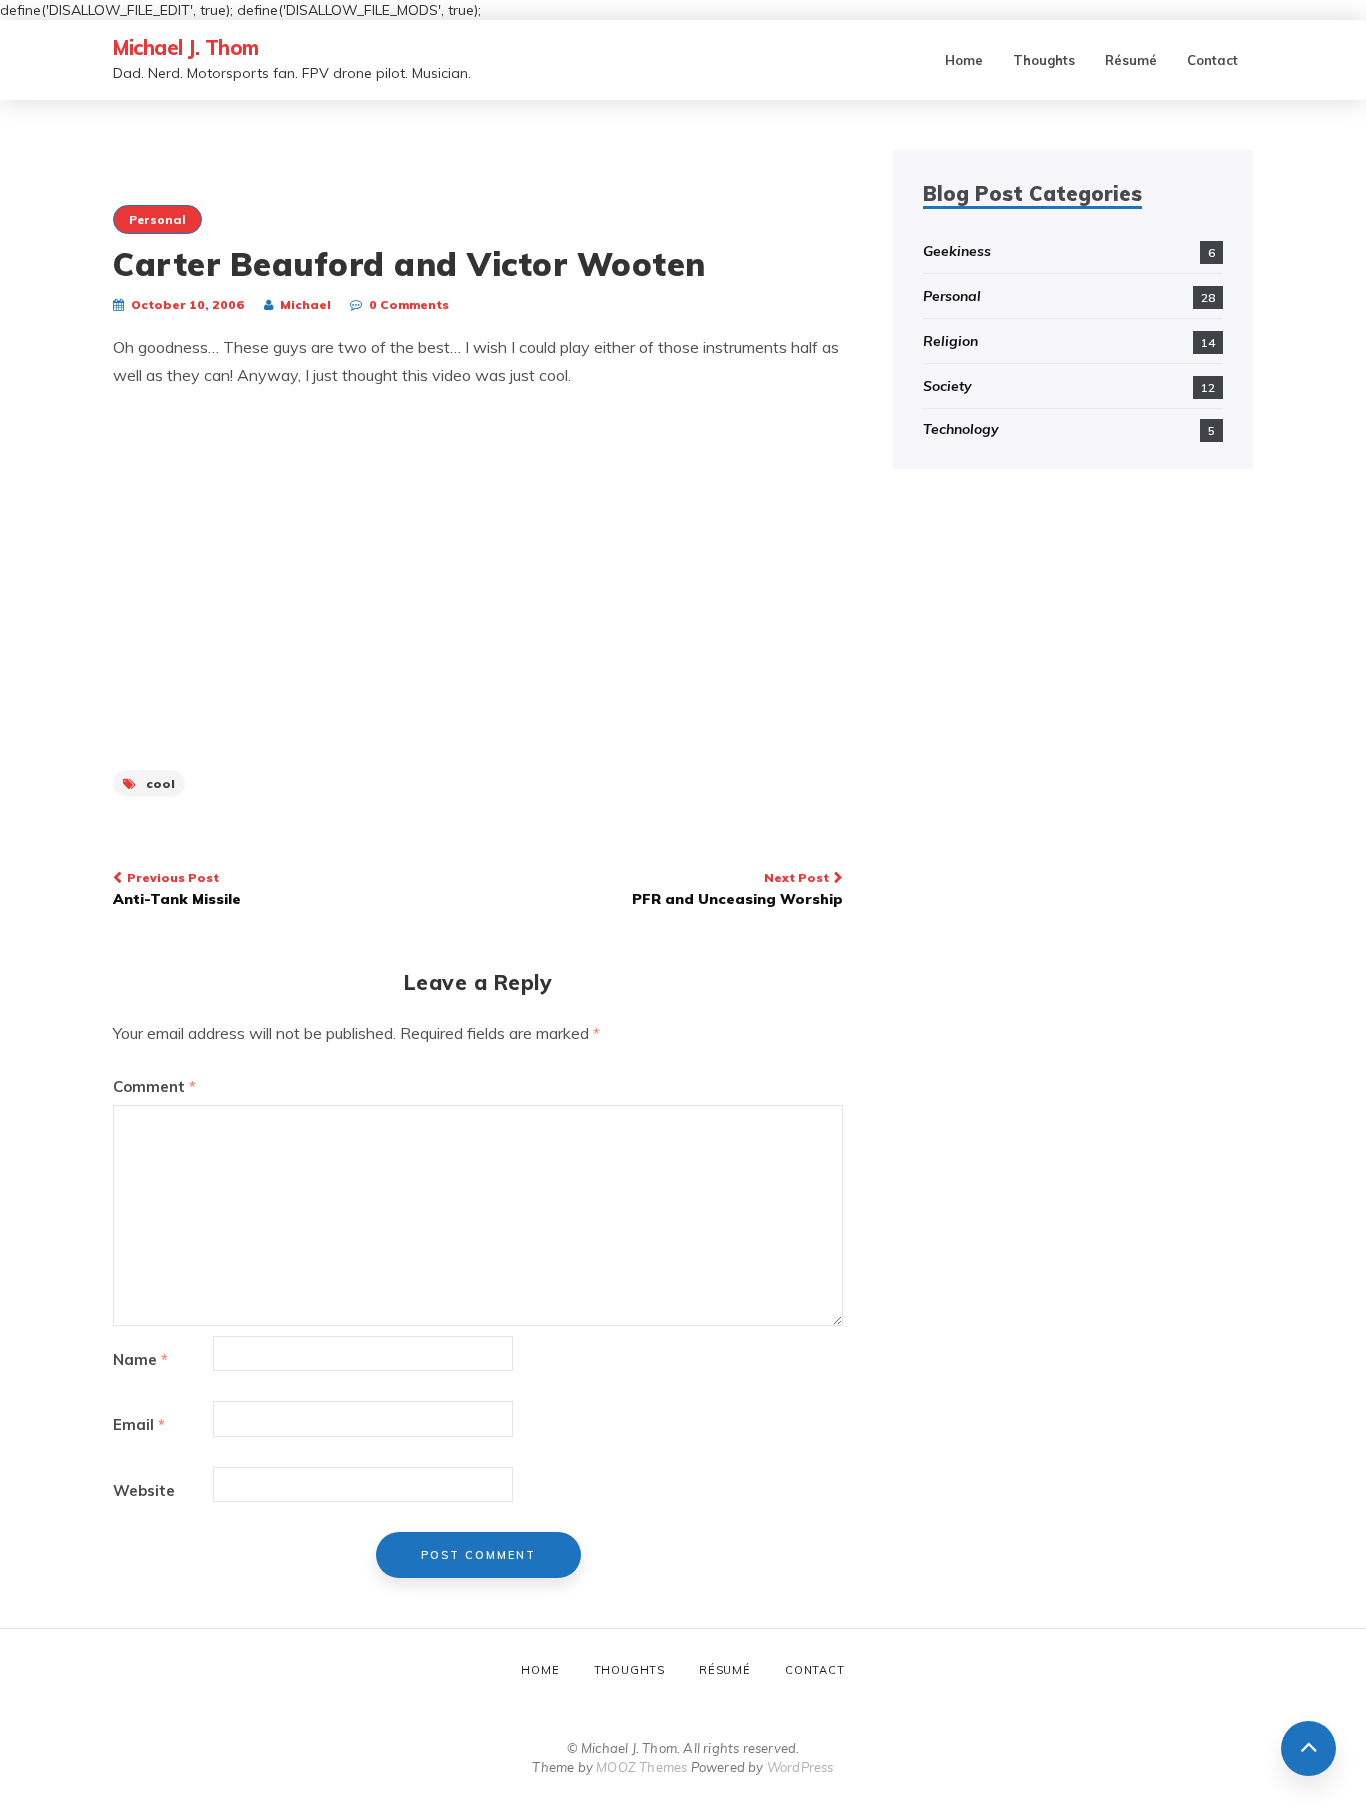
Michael (305, 304)
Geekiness (957, 251)
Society (947, 386)
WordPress (800, 1767)
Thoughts (1044, 60)
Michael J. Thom (186, 47)
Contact (1212, 60)
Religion (950, 341)
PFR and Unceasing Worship (737, 889)
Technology (961, 429)
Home (964, 60)
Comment (154, 1086)
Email (139, 1424)
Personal (157, 219)
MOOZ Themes (641, 1767)
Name (140, 1359)
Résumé (1131, 60)
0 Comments (409, 304)
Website (144, 1490)
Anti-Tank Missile (177, 889)
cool (160, 783)
